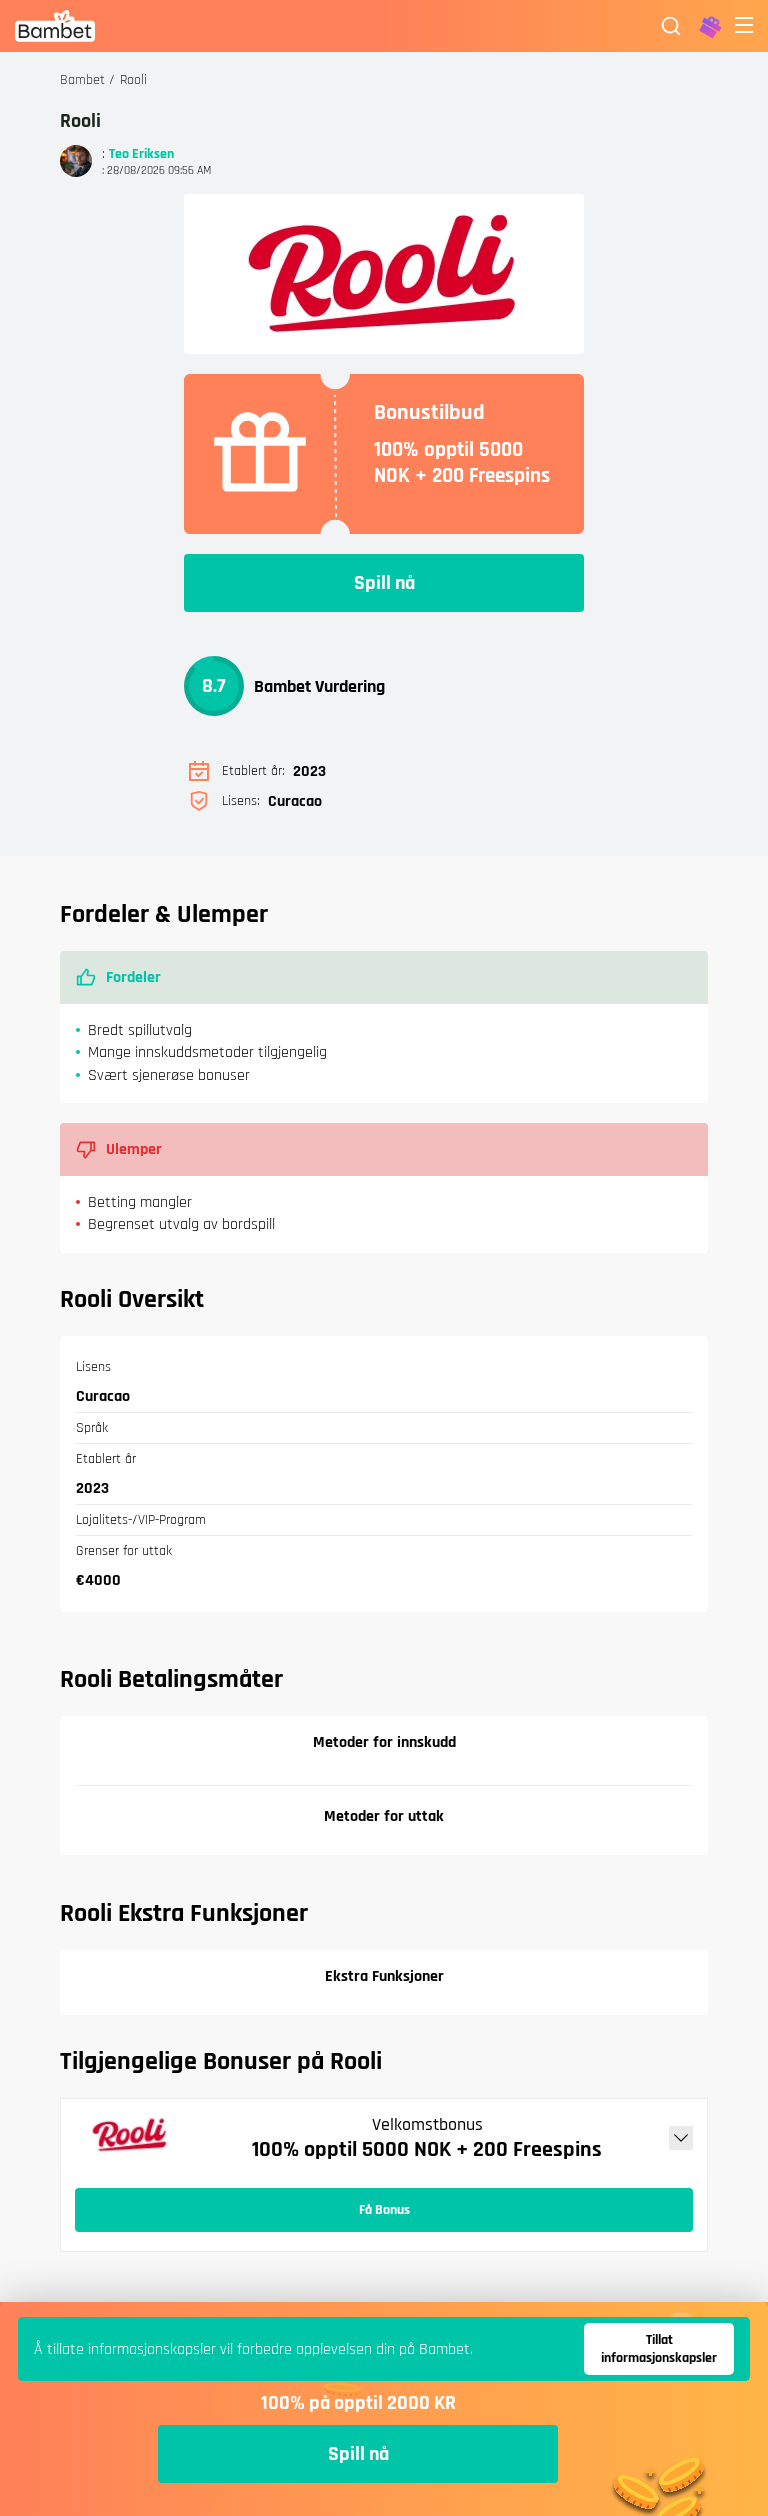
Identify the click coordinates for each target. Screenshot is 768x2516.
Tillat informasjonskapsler (659, 2349)
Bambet (82, 80)
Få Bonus (384, 2210)
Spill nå (384, 583)
